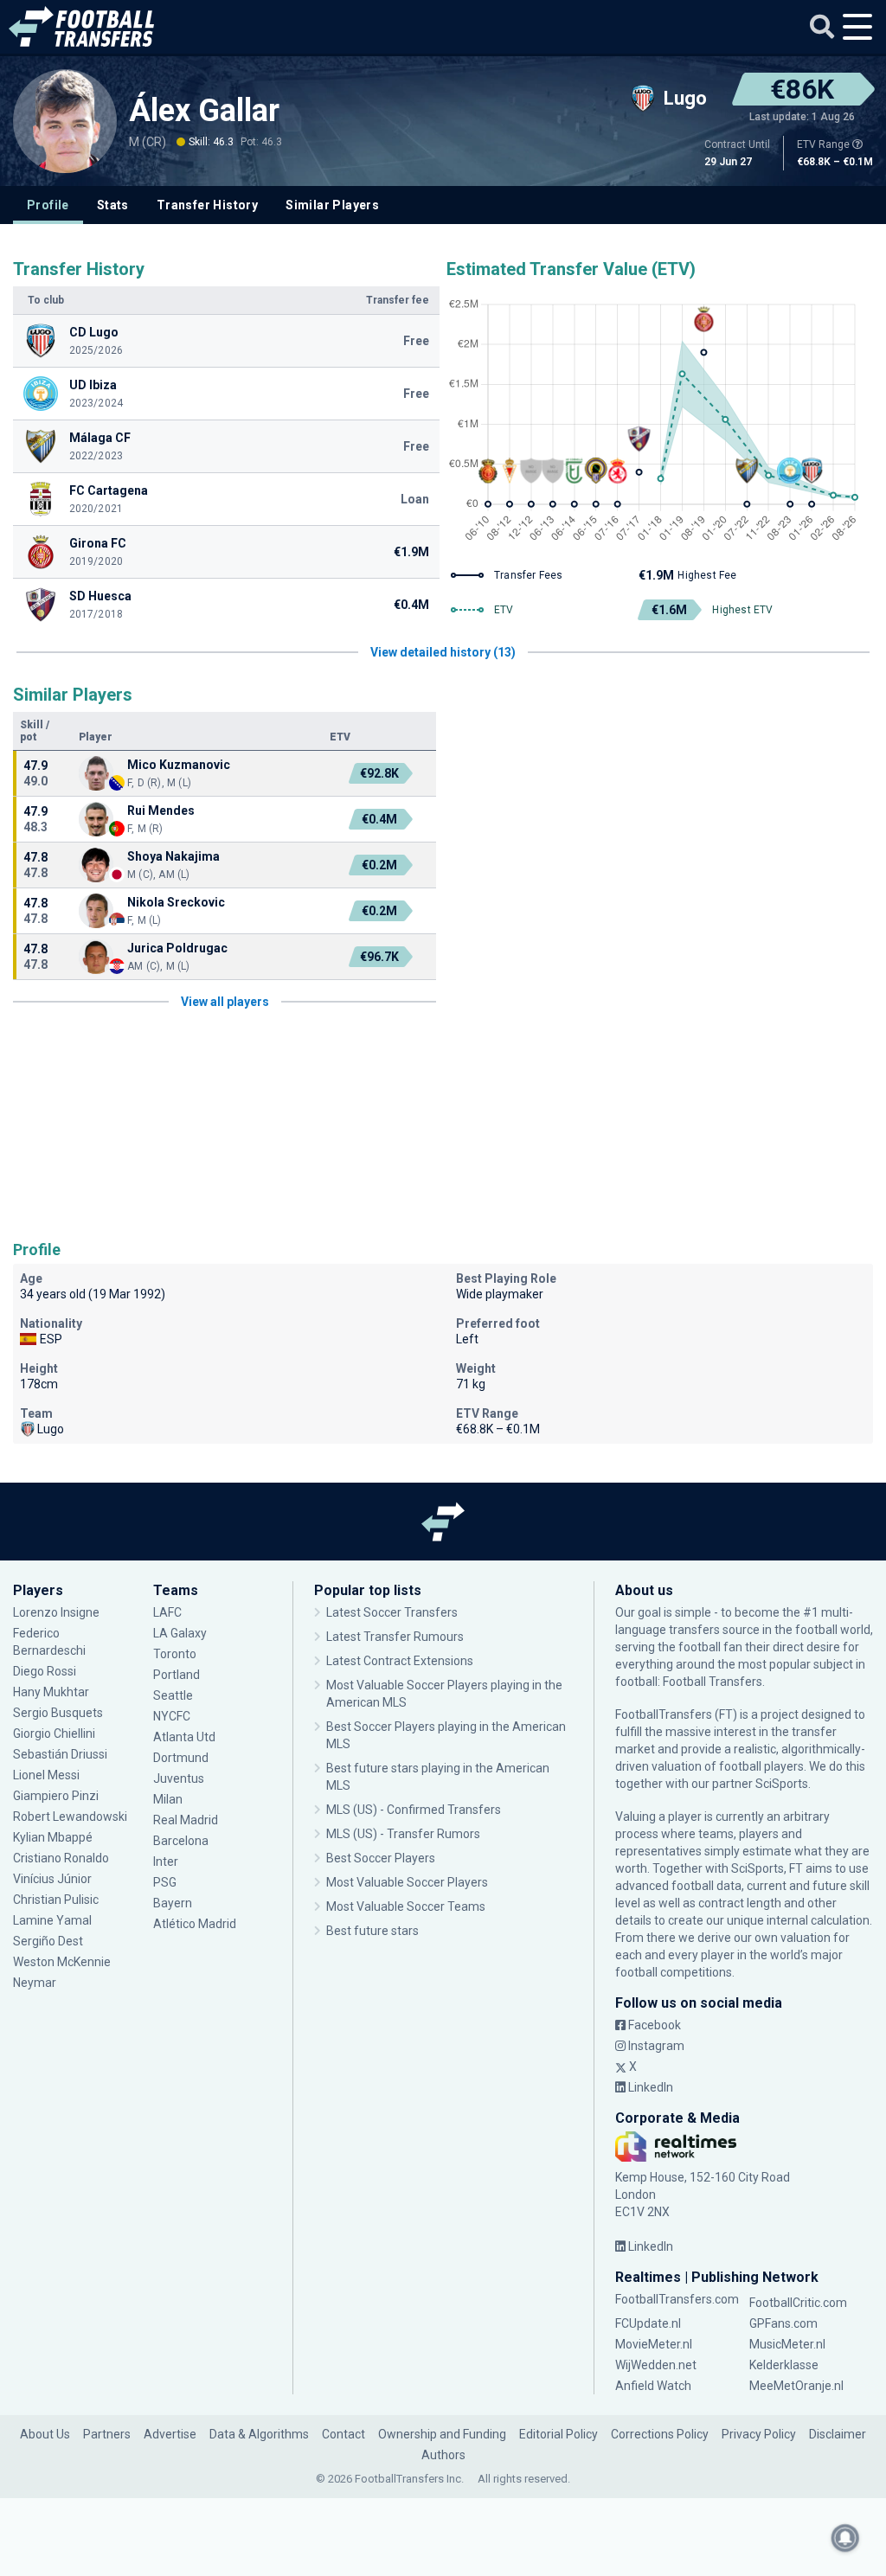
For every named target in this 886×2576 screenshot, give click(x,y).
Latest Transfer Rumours (395, 1637)
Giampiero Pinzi (56, 1796)
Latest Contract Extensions (400, 1661)
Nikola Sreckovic (176, 902)
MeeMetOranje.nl (796, 2386)
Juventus (179, 1778)
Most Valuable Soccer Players (407, 1882)
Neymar (35, 1983)
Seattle (173, 1695)
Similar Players (332, 205)
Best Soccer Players (381, 1858)
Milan (168, 1799)
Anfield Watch (653, 2386)
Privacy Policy (759, 2434)
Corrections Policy (660, 2434)
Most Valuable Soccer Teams (406, 1906)
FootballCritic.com (798, 2303)
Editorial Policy (559, 2434)
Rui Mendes (161, 811)
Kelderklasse (784, 2365)
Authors (443, 2455)
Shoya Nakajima (173, 856)
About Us (45, 2434)
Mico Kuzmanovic (179, 765)
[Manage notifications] (845, 2538)
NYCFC (172, 1716)
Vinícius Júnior (52, 1879)
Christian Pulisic (56, 1900)
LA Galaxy (180, 1633)
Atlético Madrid (195, 1924)
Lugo (51, 1429)
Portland (177, 1675)
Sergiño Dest (48, 1941)
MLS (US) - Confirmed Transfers (414, 1810)
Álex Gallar (204, 111)
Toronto (175, 1654)
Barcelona (181, 1841)
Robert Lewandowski (70, 1817)
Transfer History (207, 205)
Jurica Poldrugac (177, 948)
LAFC (167, 1612)
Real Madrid (186, 1820)
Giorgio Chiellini (54, 1733)
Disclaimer (838, 2434)
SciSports (782, 1784)
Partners (107, 2434)
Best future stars (372, 1931)
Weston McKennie (62, 1962)
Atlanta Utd (184, 1737)
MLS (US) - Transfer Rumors (403, 1834)
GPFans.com (783, 2323)
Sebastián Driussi (61, 1754)
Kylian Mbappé (54, 1837)
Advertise (170, 2434)
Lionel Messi (48, 1775)
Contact (343, 2434)
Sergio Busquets (58, 1713)
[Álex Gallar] (65, 121)
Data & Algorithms (259, 2434)
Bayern (173, 1903)
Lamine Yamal (52, 1920)
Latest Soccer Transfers (392, 1612)
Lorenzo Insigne (56, 1612)
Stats (113, 205)
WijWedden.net (656, 2365)
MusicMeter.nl (787, 2344)
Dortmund (181, 1758)
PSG (165, 1882)
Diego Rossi (45, 1671)
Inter (166, 1862)
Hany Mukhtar (51, 1692)
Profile (48, 205)
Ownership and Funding (442, 2434)
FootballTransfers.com (677, 2299)
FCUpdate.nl (648, 2323)
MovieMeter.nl (654, 2344)
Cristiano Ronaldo (61, 1858)
